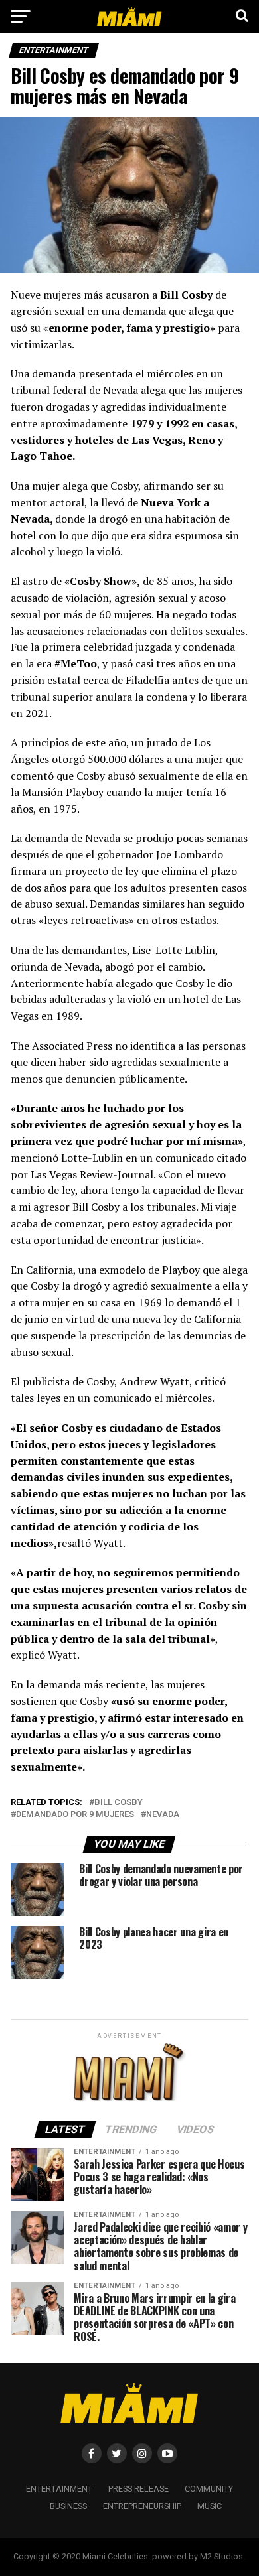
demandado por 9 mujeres (75, 1815)
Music (210, 2506)
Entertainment (59, 2489)
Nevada (163, 1815)
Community (209, 2489)
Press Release (138, 2489)
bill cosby (119, 1803)
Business (68, 2506)
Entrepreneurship (142, 2506)
